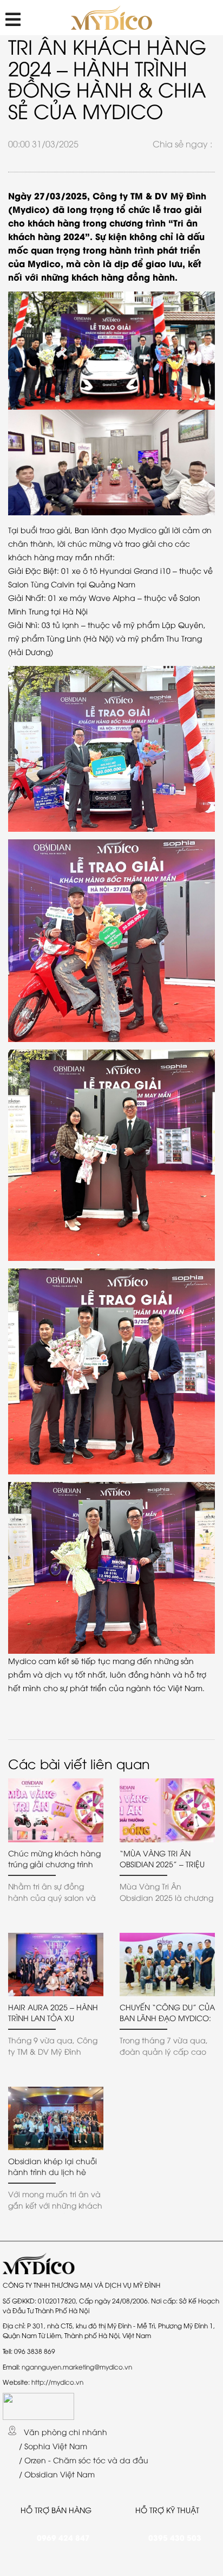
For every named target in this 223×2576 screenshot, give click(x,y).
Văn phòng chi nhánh (64, 2432)
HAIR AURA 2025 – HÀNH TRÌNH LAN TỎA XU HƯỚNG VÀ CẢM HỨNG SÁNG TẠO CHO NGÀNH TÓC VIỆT (53, 2012)
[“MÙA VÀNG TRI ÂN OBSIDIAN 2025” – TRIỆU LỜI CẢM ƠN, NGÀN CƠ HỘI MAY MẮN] (167, 1810)
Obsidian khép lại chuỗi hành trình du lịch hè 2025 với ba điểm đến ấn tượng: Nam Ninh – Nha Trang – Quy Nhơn (55, 2166)
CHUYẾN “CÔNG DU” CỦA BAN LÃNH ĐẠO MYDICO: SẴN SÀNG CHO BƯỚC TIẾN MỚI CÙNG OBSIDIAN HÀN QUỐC (167, 2012)
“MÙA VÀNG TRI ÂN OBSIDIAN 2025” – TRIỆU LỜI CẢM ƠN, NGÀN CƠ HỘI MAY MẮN (163, 1859)
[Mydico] (112, 18)
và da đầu (128, 2460)
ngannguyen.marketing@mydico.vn (77, 2367)
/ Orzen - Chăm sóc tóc (62, 2460)
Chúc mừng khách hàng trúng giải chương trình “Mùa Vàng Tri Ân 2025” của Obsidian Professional (56, 1859)
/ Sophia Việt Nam (52, 2446)
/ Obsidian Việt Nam (56, 2474)
